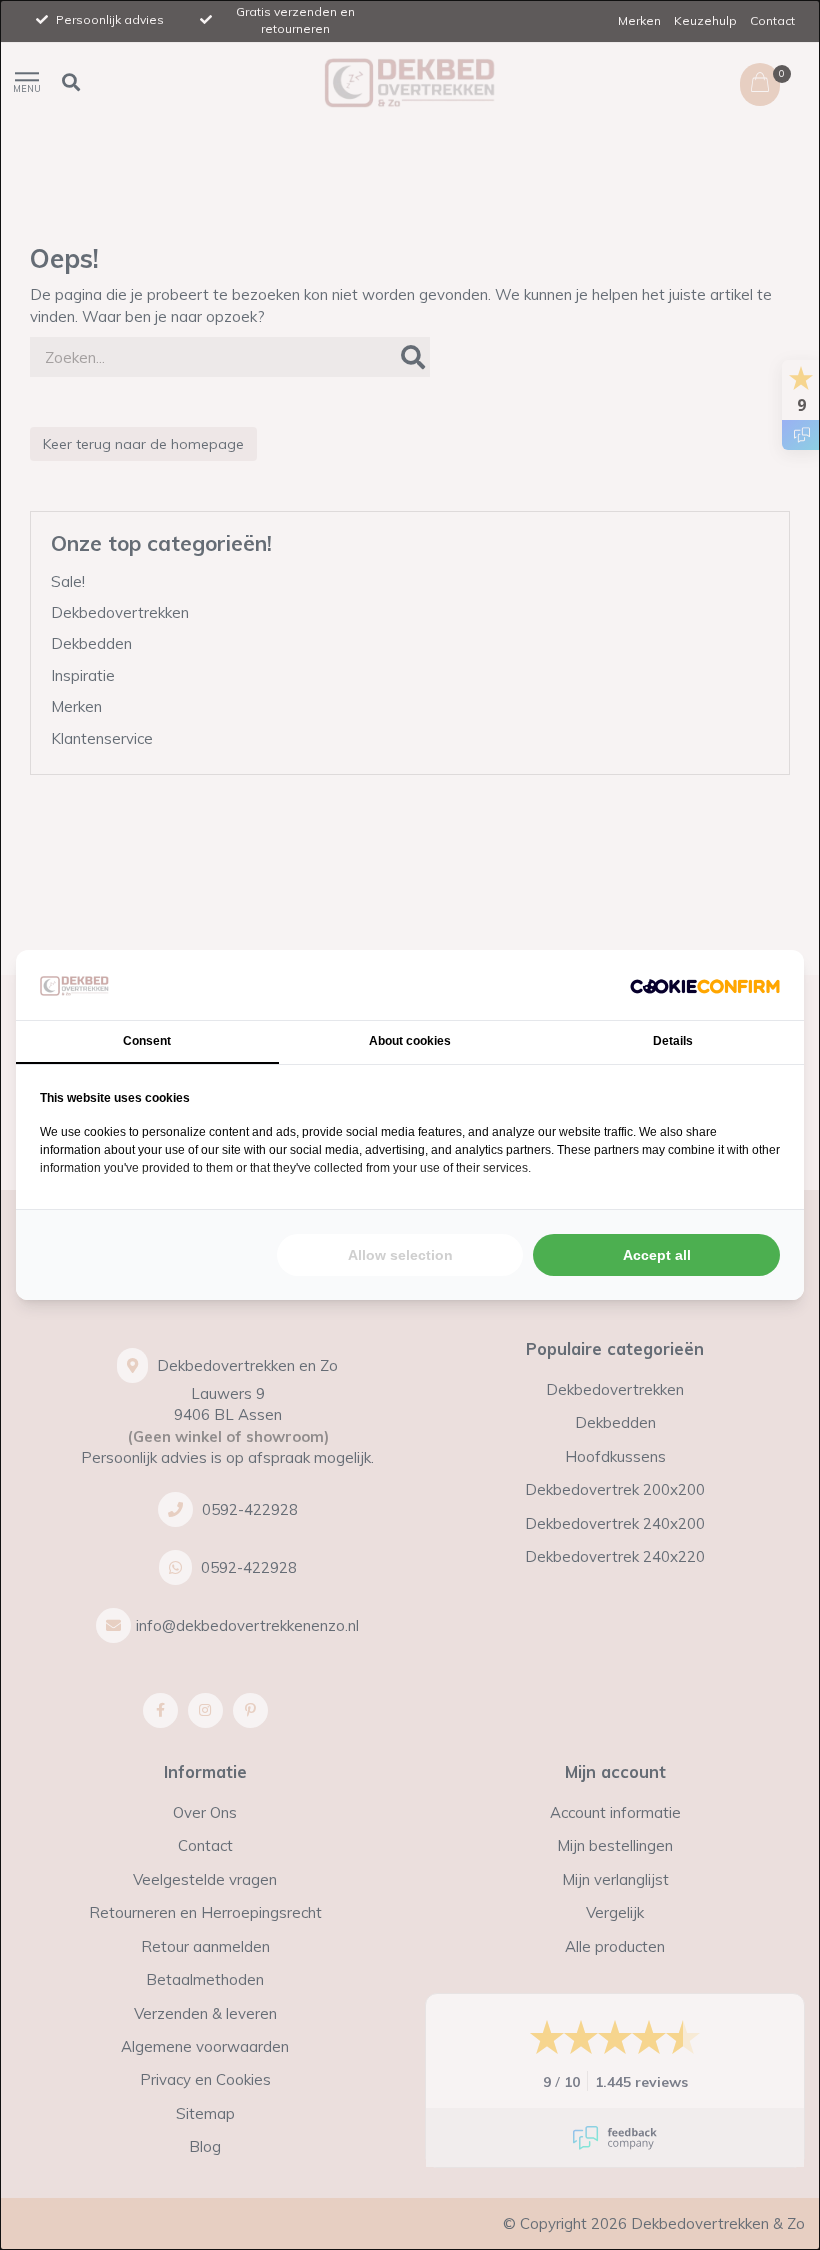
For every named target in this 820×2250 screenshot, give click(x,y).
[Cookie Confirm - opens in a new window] (705, 984)
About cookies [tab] (410, 1041)
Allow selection (400, 1255)
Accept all (657, 1255)
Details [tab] (673, 1041)
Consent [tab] (147, 1041)
